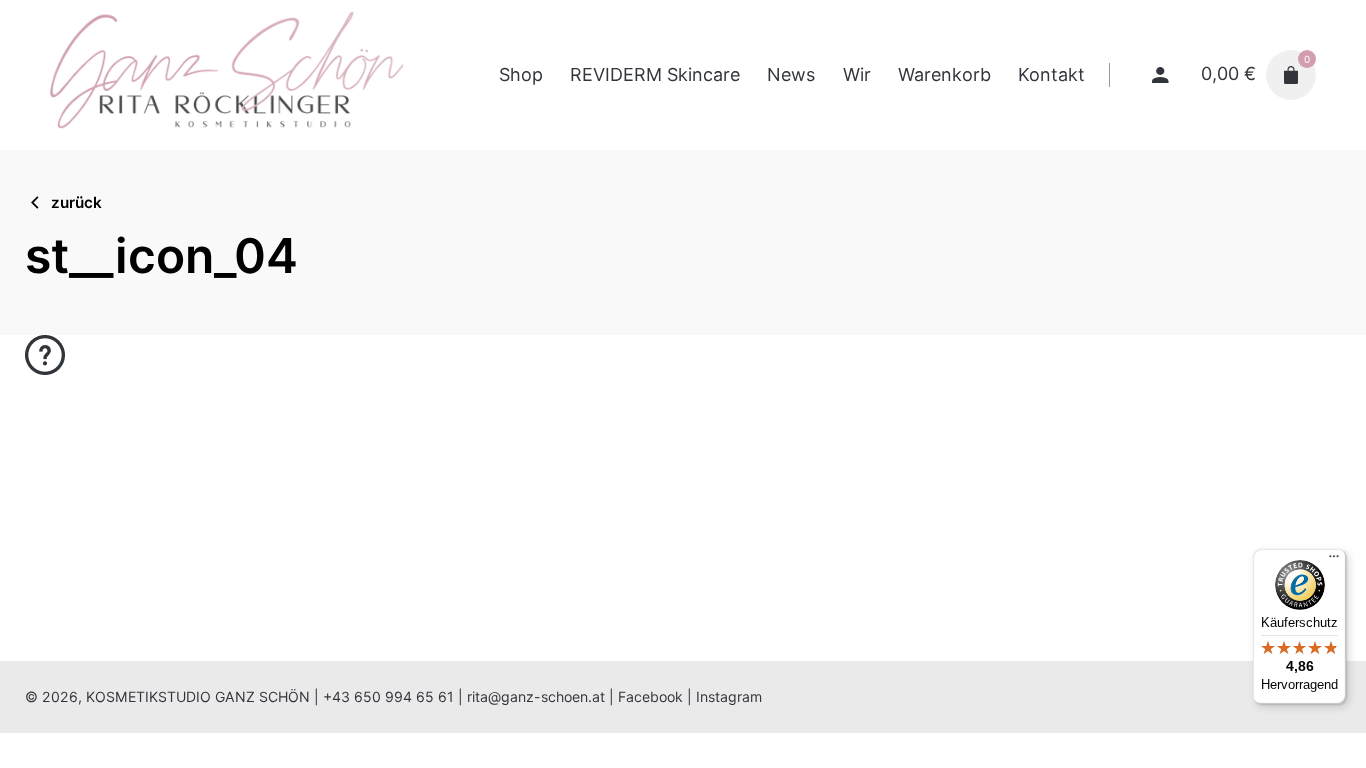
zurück (76, 202)
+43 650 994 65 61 (388, 696)
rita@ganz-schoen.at (536, 696)
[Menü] (1334, 561)
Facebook (650, 696)
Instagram (729, 696)
